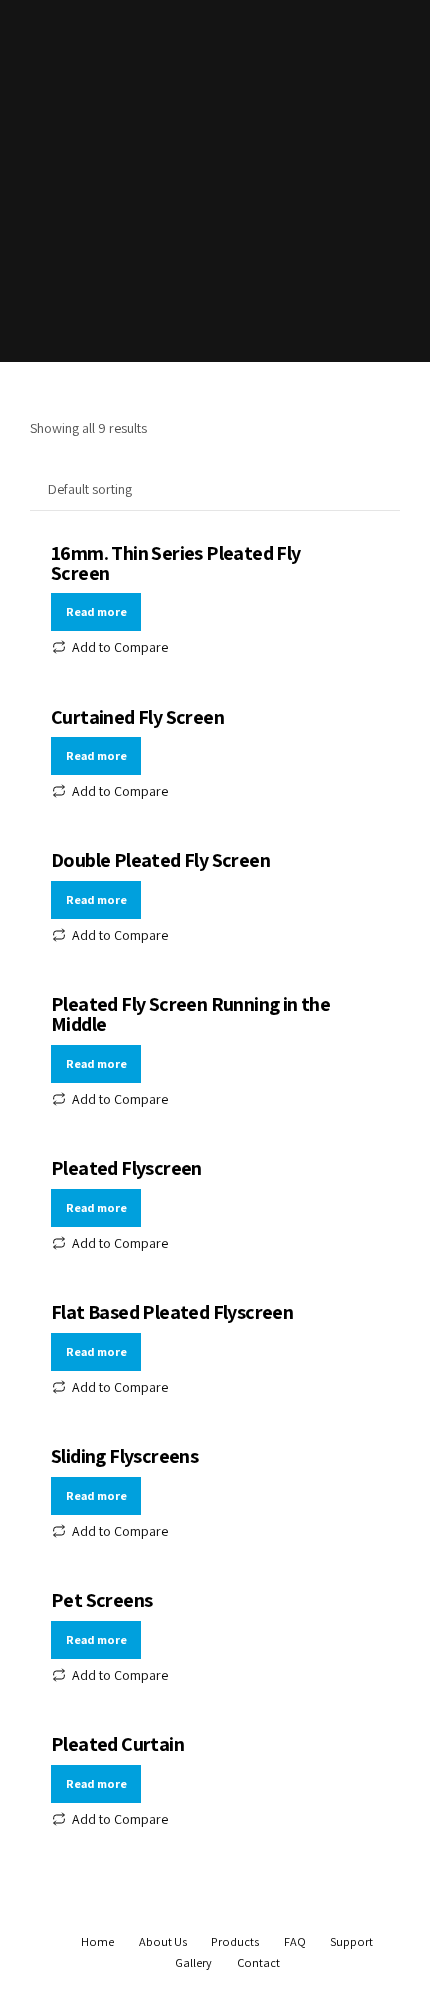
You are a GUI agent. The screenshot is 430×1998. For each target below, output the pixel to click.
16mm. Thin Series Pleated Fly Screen (176, 563)
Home (97, 1941)
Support (351, 1941)
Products (235, 1941)
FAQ (295, 1941)
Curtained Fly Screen (137, 717)
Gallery (193, 1962)
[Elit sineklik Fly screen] (215, 1739)
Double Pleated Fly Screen (160, 860)
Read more (96, 611)
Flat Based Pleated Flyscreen (172, 1312)
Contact (258, 1962)
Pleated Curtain (117, 1744)
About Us (163, 1941)
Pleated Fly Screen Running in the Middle (190, 1014)
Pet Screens (101, 1600)
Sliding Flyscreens (124, 1456)
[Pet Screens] (215, 1595)
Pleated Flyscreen (126, 1168)
